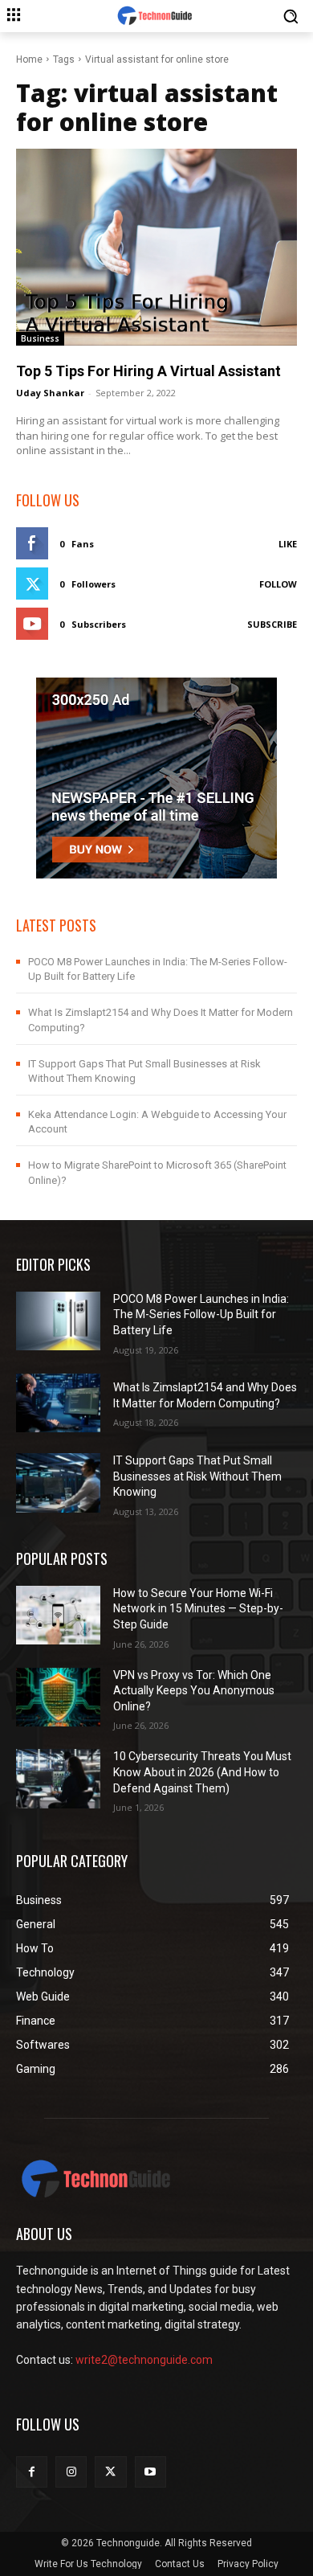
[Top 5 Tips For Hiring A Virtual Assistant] (156, 247)
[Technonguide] (156, 16)
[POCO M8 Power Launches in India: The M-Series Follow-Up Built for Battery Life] (58, 1321)
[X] (110, 2472)
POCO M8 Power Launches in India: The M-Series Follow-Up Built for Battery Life (201, 1315)
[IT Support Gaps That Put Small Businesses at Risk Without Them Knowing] (58, 1483)
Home (29, 59)
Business (40, 338)
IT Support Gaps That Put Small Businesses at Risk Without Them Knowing (197, 1476)
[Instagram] (71, 2472)
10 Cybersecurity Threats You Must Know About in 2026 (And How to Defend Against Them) (202, 1772)
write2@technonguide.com (144, 2360)
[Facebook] (32, 2472)
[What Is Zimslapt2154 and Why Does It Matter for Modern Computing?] (58, 1403)
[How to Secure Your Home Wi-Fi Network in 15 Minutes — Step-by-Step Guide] (58, 1616)
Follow (278, 584)
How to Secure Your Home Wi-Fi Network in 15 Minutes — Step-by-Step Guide (198, 1609)
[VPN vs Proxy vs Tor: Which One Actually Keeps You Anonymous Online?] (58, 1698)
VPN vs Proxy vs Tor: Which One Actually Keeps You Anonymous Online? (194, 1691)
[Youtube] (150, 2472)
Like (288, 544)
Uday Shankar (50, 393)
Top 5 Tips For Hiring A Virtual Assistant (148, 371)
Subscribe (272, 624)
